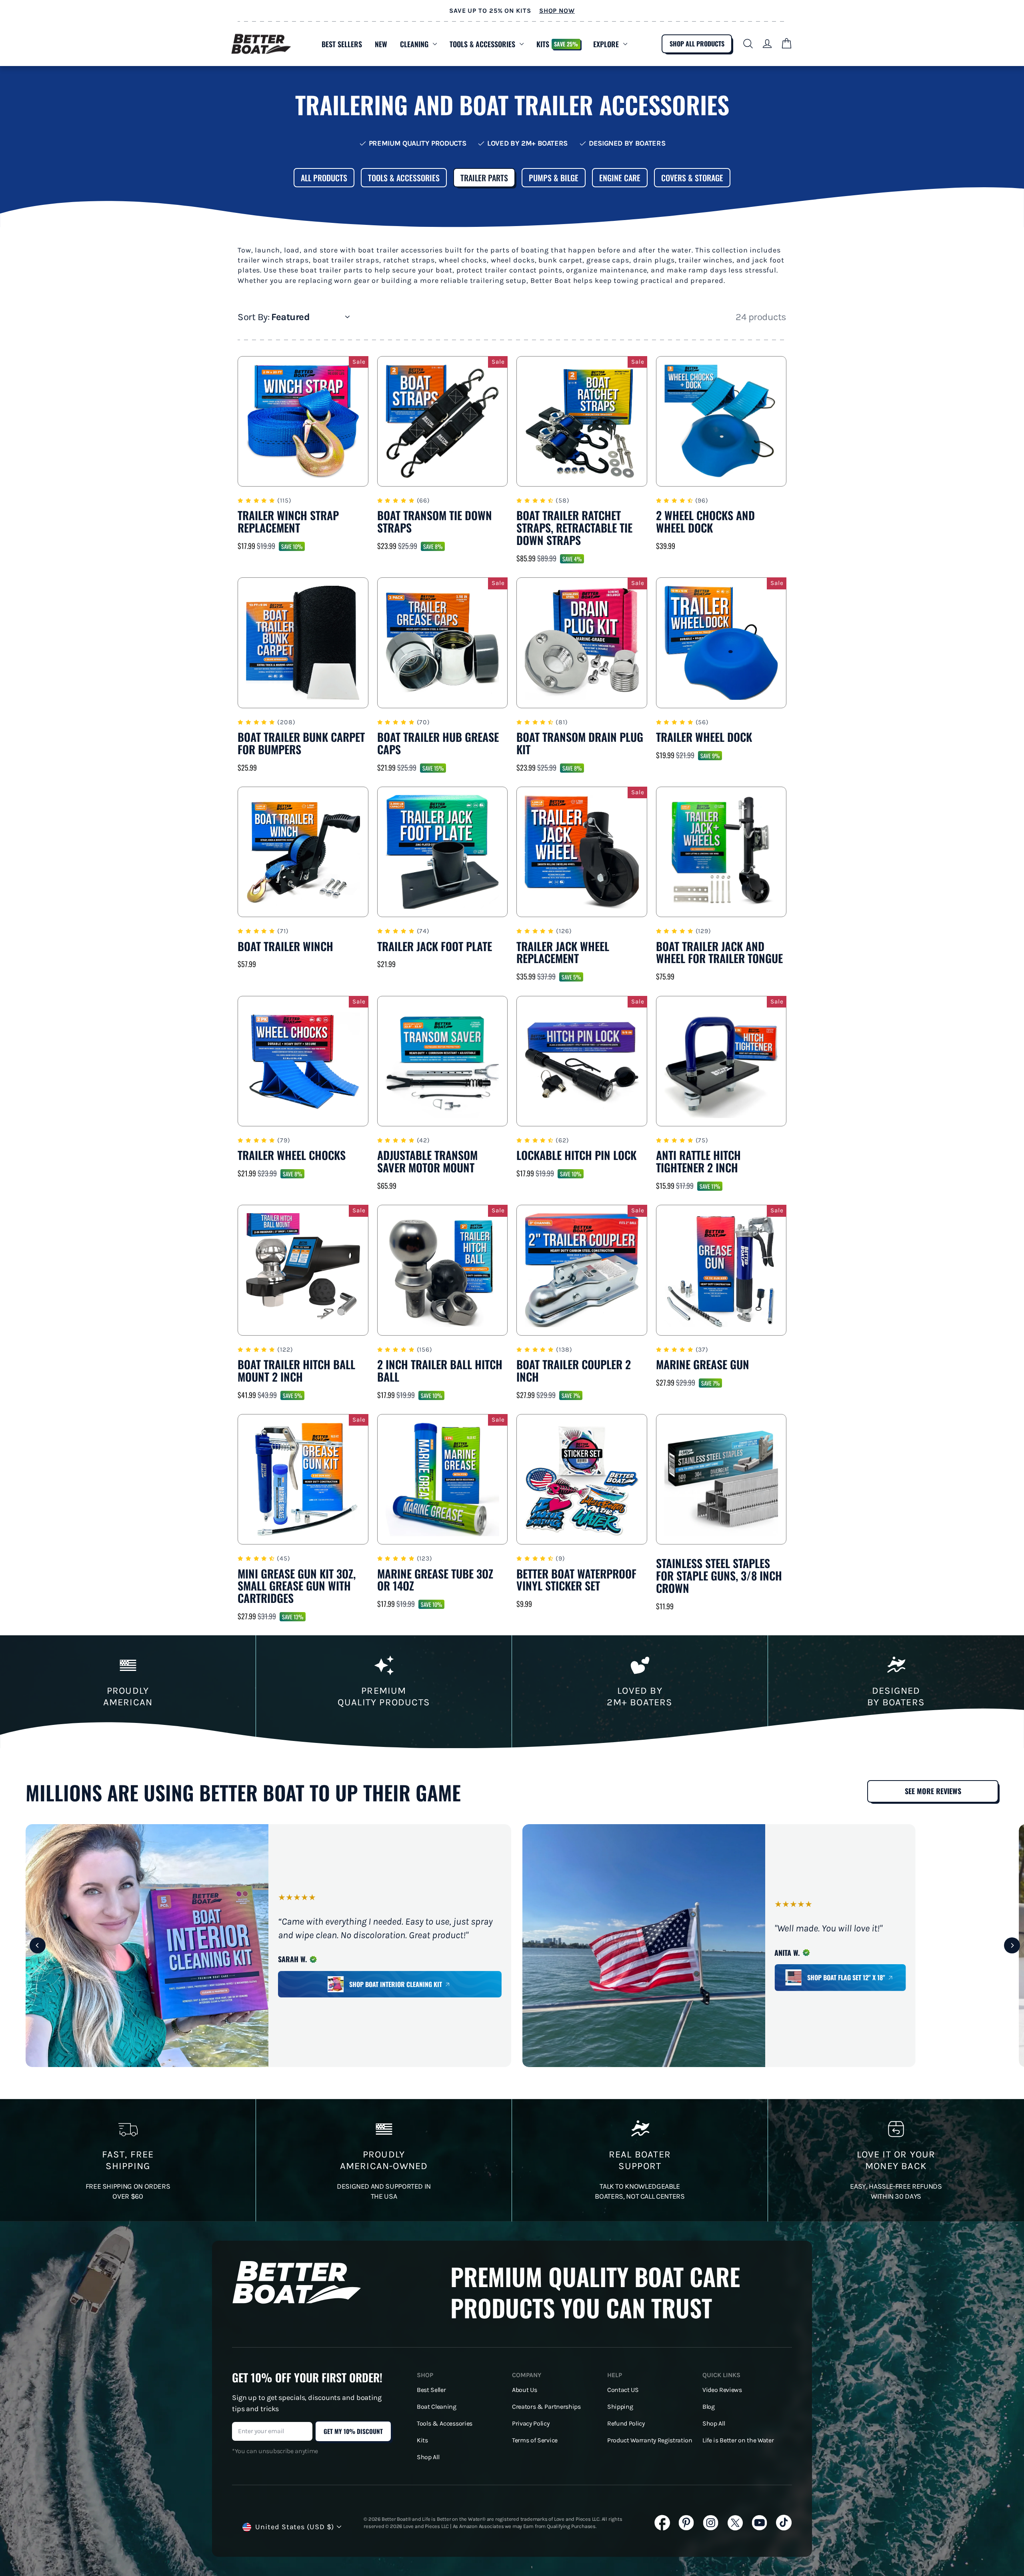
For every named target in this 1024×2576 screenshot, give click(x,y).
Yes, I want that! (512, 1350)
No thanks (512, 1380)
